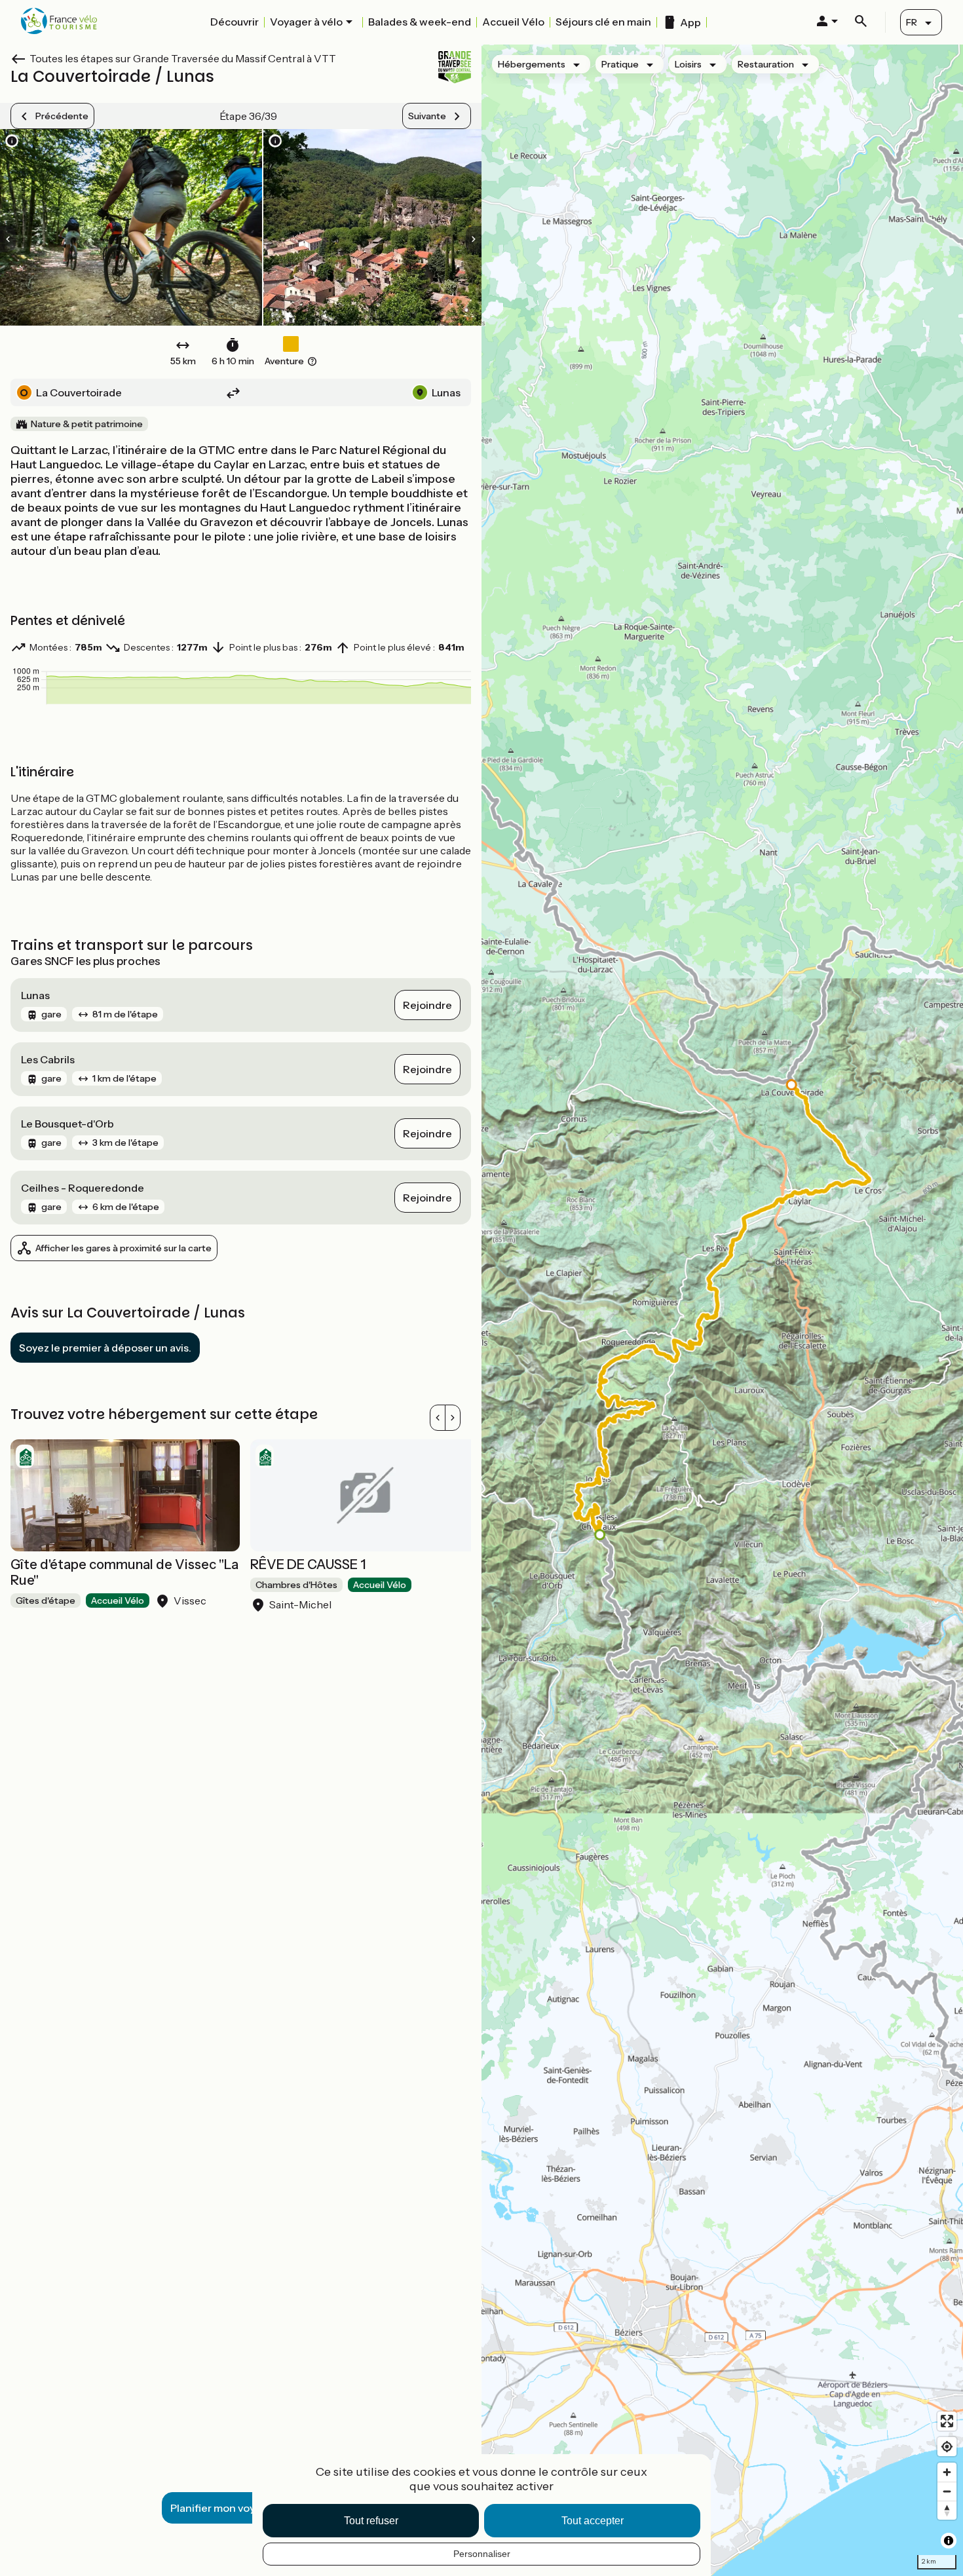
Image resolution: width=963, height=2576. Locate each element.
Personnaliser (482, 2554)
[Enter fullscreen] (947, 2421)
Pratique (620, 64)
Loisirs (688, 64)
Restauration (766, 64)
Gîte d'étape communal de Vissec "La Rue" (124, 1572)
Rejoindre (427, 1005)
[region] (722, 1310)
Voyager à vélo (306, 22)
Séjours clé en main (603, 22)
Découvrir (235, 22)
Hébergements (532, 64)
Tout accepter (593, 2521)
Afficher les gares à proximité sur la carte (123, 1248)
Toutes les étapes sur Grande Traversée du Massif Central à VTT (183, 58)
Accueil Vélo (513, 22)
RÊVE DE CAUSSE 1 (308, 1564)
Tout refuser (371, 2521)
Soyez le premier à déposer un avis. (105, 1348)
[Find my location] (947, 2447)
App (690, 22)
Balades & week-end (420, 22)
